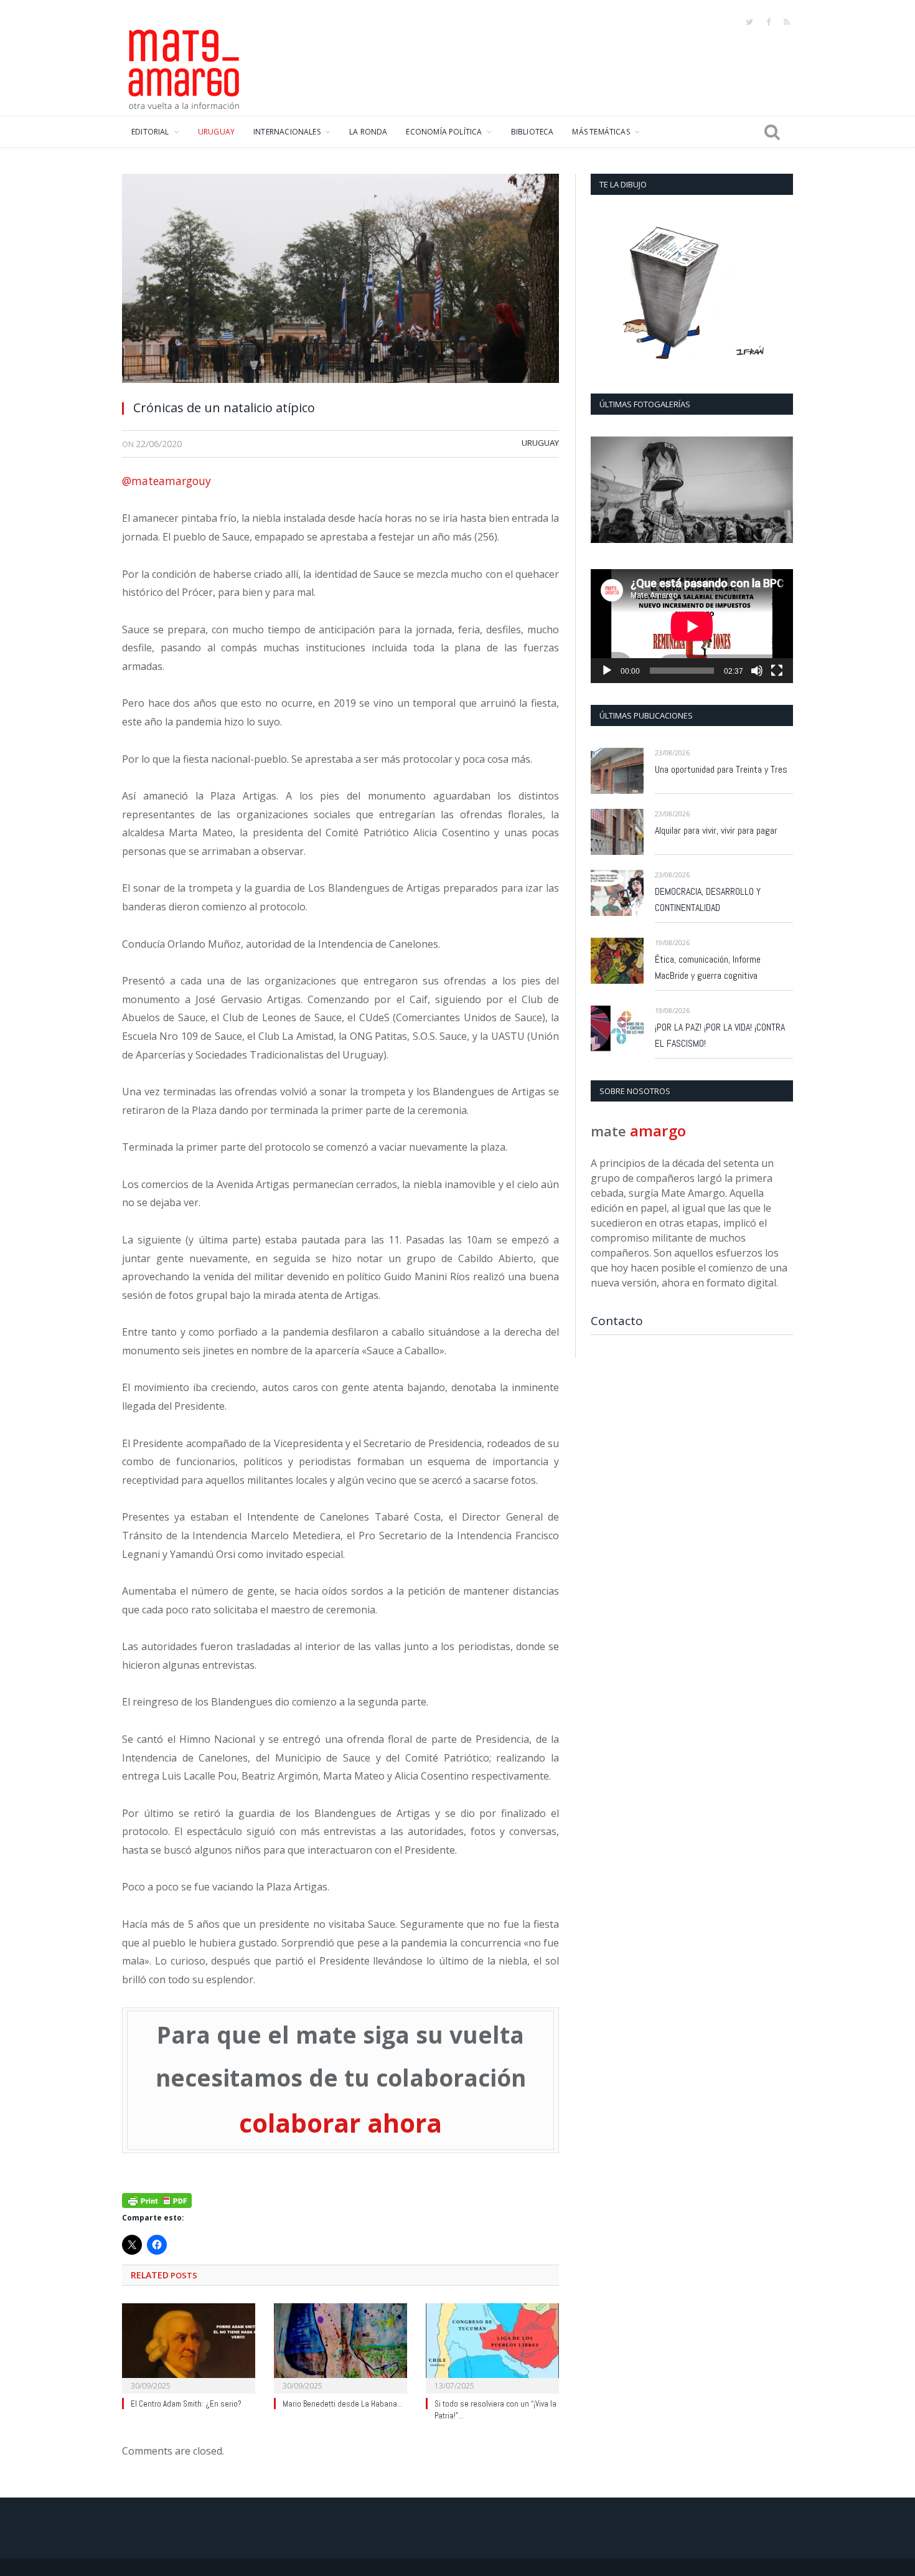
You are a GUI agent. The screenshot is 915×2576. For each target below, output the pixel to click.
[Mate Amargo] (184, 67)
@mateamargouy (167, 481)
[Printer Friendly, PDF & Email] (157, 2199)
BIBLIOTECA (533, 132)
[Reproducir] (607, 671)
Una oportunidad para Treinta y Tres (721, 769)
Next (779, 491)
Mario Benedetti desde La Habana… (343, 2404)
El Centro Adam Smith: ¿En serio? (186, 2404)
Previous (605, 491)
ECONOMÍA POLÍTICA (444, 132)
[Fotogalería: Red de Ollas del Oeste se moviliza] (692, 490)
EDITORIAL (150, 132)
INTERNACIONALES (287, 132)
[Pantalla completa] (777, 671)
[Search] (772, 132)
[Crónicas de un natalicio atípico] (340, 282)
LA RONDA (368, 132)
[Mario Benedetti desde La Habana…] (340, 2347)
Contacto (617, 1321)
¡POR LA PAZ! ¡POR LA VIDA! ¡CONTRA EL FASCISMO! (720, 1035)
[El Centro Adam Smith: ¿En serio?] (189, 2347)
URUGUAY (216, 132)
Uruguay (540, 443)
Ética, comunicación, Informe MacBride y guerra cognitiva (708, 967)
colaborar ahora (340, 2123)
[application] (692, 626)
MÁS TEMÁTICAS (601, 132)
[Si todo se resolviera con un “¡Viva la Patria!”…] (492, 2347)
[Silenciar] (757, 671)
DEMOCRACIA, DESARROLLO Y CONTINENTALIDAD (708, 899)
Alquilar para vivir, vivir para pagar (716, 830)
